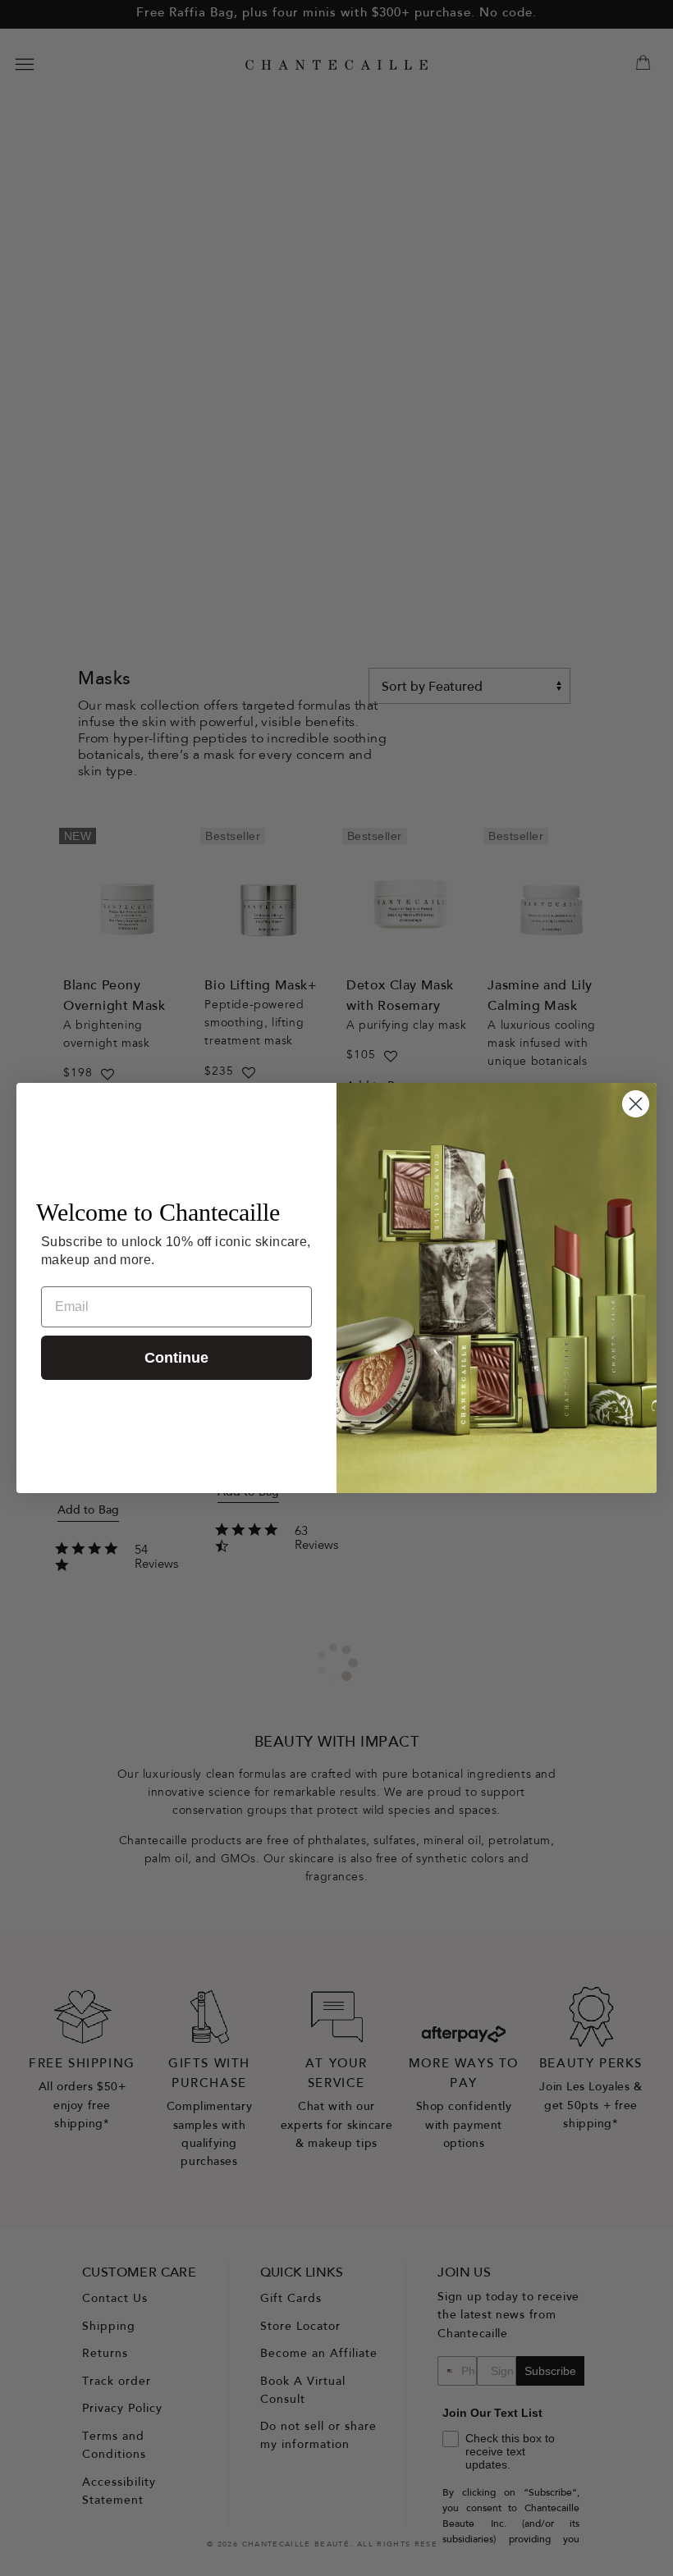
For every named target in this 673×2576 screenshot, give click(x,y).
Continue (176, 1358)
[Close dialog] (636, 1104)
